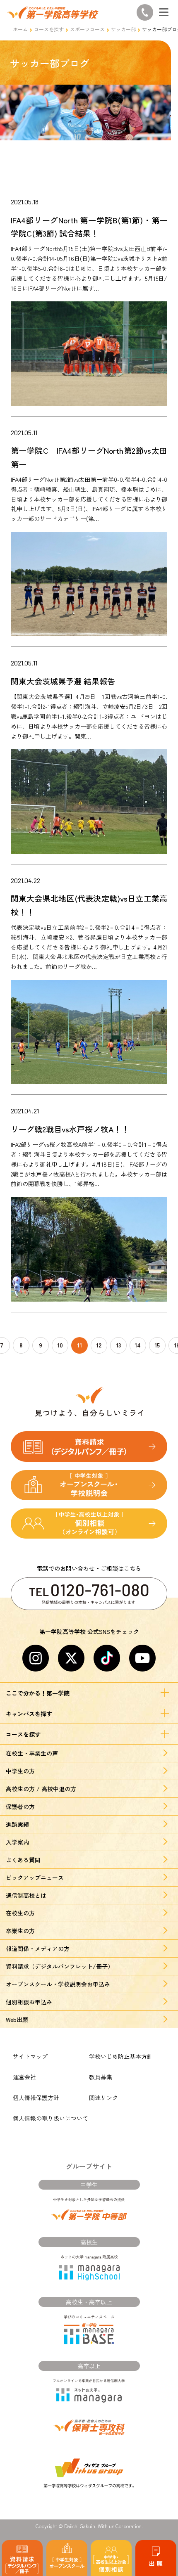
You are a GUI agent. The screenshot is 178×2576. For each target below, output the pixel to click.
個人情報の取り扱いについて (51, 2118)
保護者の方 (20, 1807)
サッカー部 (123, 29)
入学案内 (17, 1842)
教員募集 (101, 2077)
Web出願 (17, 2020)
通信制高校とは (26, 1895)
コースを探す (49, 29)
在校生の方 (20, 1913)
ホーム (20, 29)
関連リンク (103, 2098)
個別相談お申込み (29, 2002)
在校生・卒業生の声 (32, 1753)
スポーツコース (87, 29)
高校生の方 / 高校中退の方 (41, 1789)
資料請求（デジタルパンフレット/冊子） (60, 1966)
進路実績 (17, 1824)
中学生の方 (20, 1771)
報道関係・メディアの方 (38, 1949)
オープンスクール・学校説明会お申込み (58, 1984)
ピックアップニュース (35, 1878)
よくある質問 (23, 1860)
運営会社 (24, 2077)
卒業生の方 (20, 1931)
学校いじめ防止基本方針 (121, 2056)
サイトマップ (30, 2056)
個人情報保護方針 (36, 2098)
